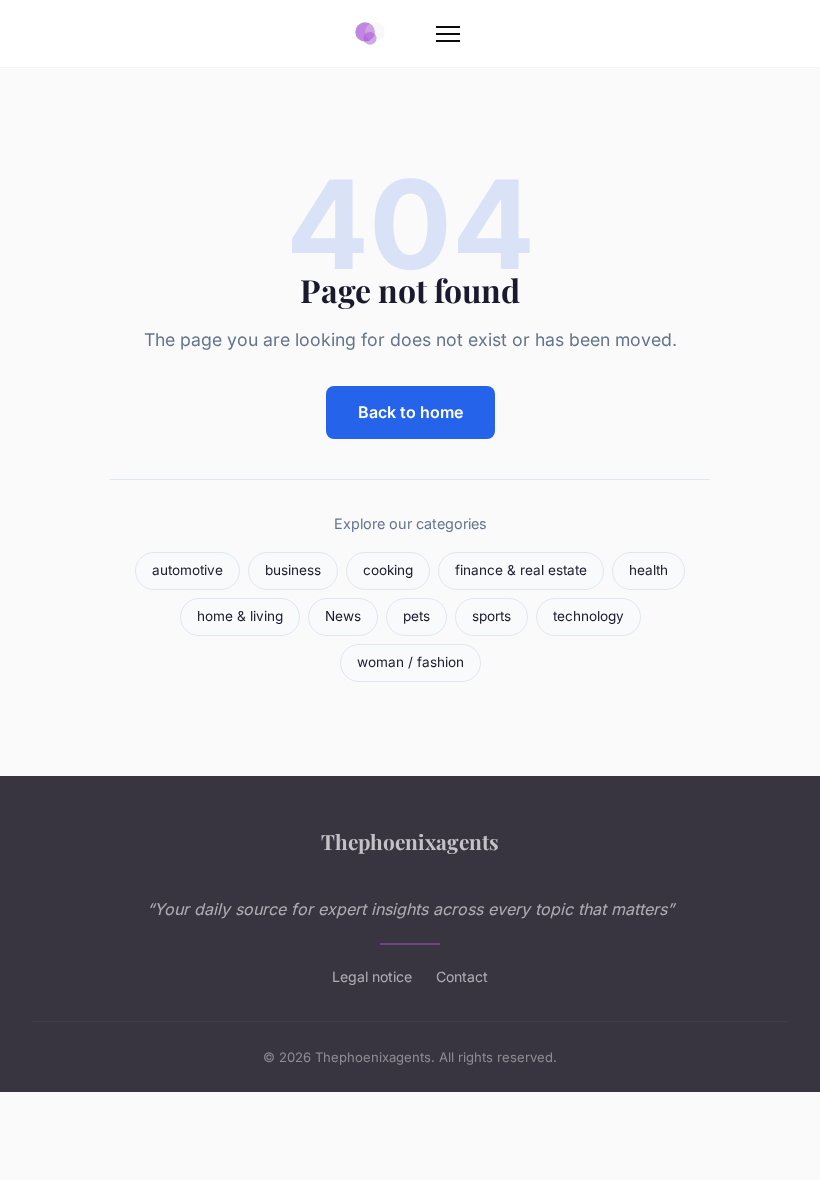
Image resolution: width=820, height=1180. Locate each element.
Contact (462, 976)
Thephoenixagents (410, 841)
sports (491, 616)
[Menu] (448, 34)
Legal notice (372, 976)
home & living (240, 616)
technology (588, 616)
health (648, 570)
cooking (388, 570)
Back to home (410, 412)
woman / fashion (410, 662)
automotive (187, 570)
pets (416, 616)
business (293, 570)
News (343, 616)
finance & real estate (521, 570)
